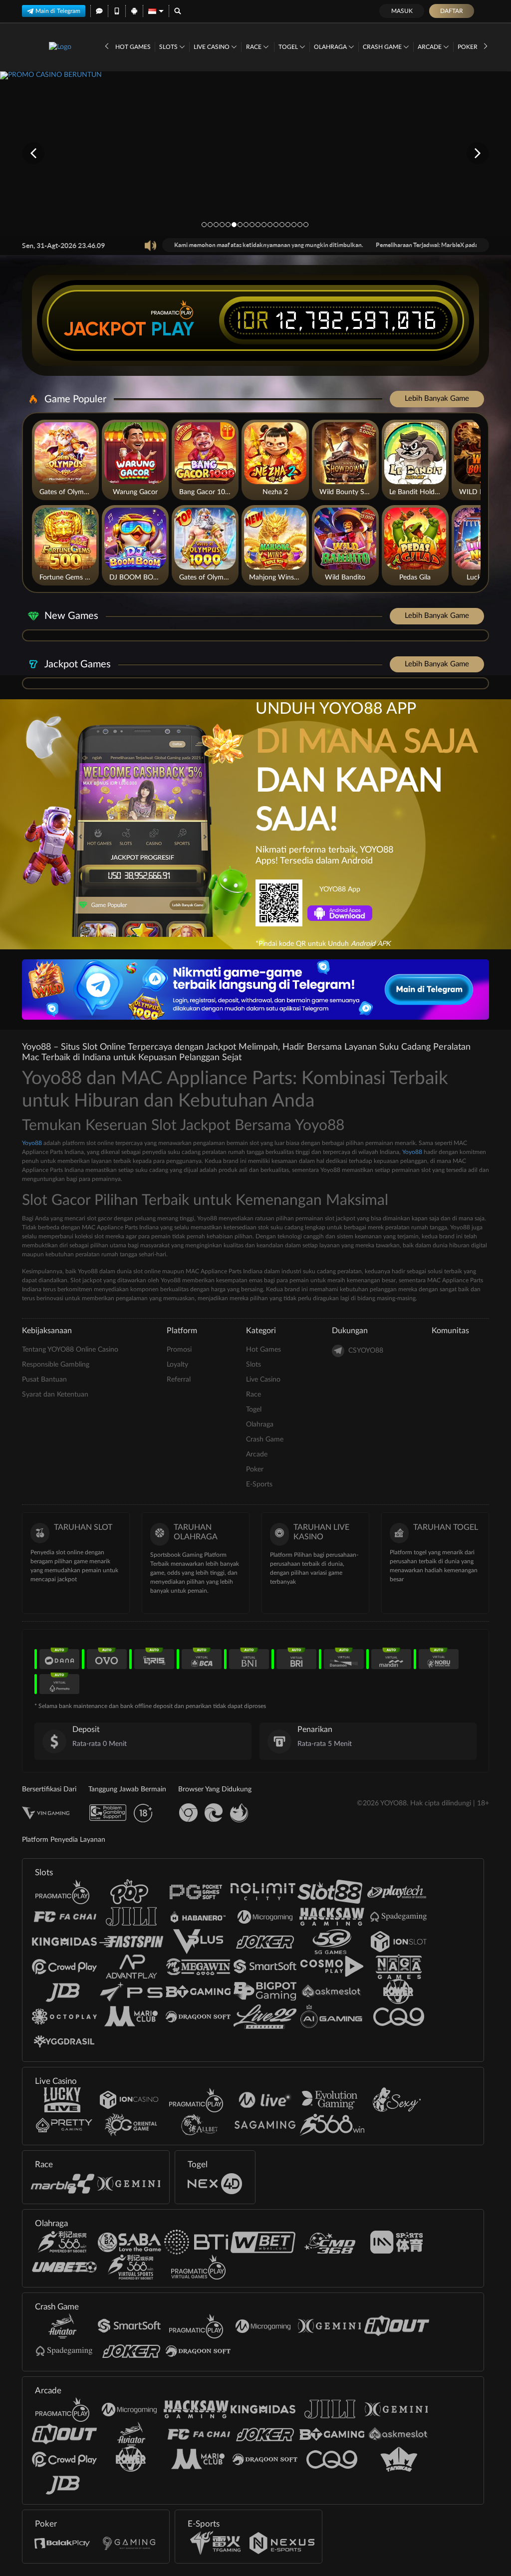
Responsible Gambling (56, 1365)
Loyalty (177, 1365)
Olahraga (331, 47)
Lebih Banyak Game (437, 399)
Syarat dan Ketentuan (55, 1395)
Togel (289, 47)
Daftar (452, 11)
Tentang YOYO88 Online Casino (70, 1350)
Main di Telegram (58, 11)
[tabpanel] (255, 153)
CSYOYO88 (366, 1351)
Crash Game (383, 47)
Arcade (430, 47)
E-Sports (259, 1484)
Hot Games (133, 47)
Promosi (179, 1350)
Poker (468, 47)
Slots (169, 47)
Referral (179, 1380)
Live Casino (212, 47)
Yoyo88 (32, 1143)
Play (173, 329)
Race (255, 47)
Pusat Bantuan (44, 1380)
